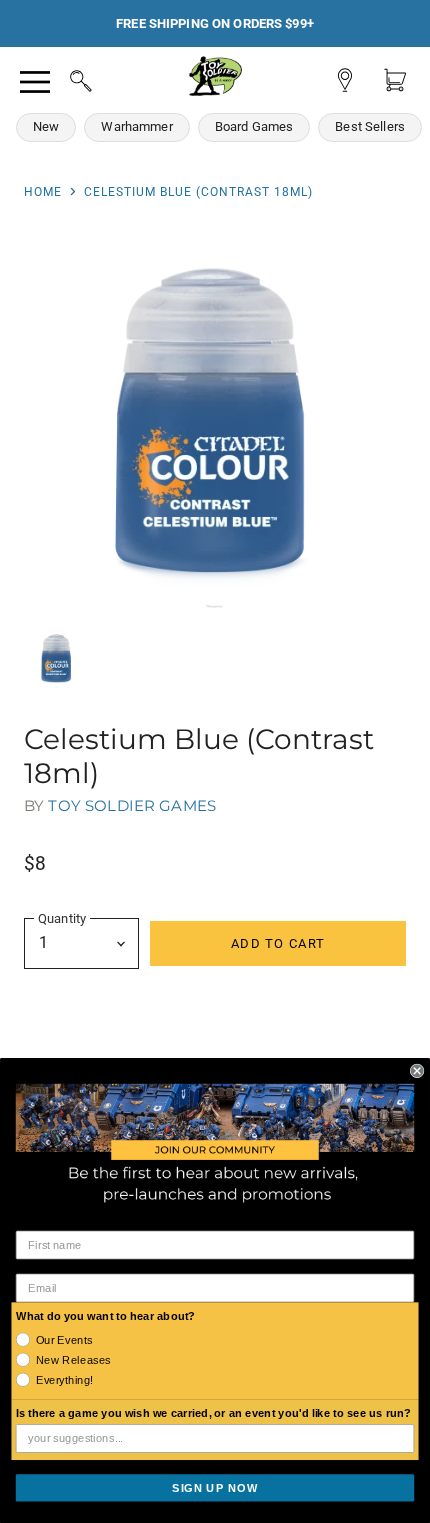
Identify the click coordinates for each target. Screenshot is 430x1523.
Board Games (254, 126)
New (46, 126)
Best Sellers (370, 126)
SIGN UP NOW (215, 1487)
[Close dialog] (417, 1070)
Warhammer (136, 126)
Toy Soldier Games (132, 805)
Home (43, 192)
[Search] (62, 78)
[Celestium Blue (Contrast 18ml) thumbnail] (57, 659)
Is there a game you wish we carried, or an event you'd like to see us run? (214, 1413)
